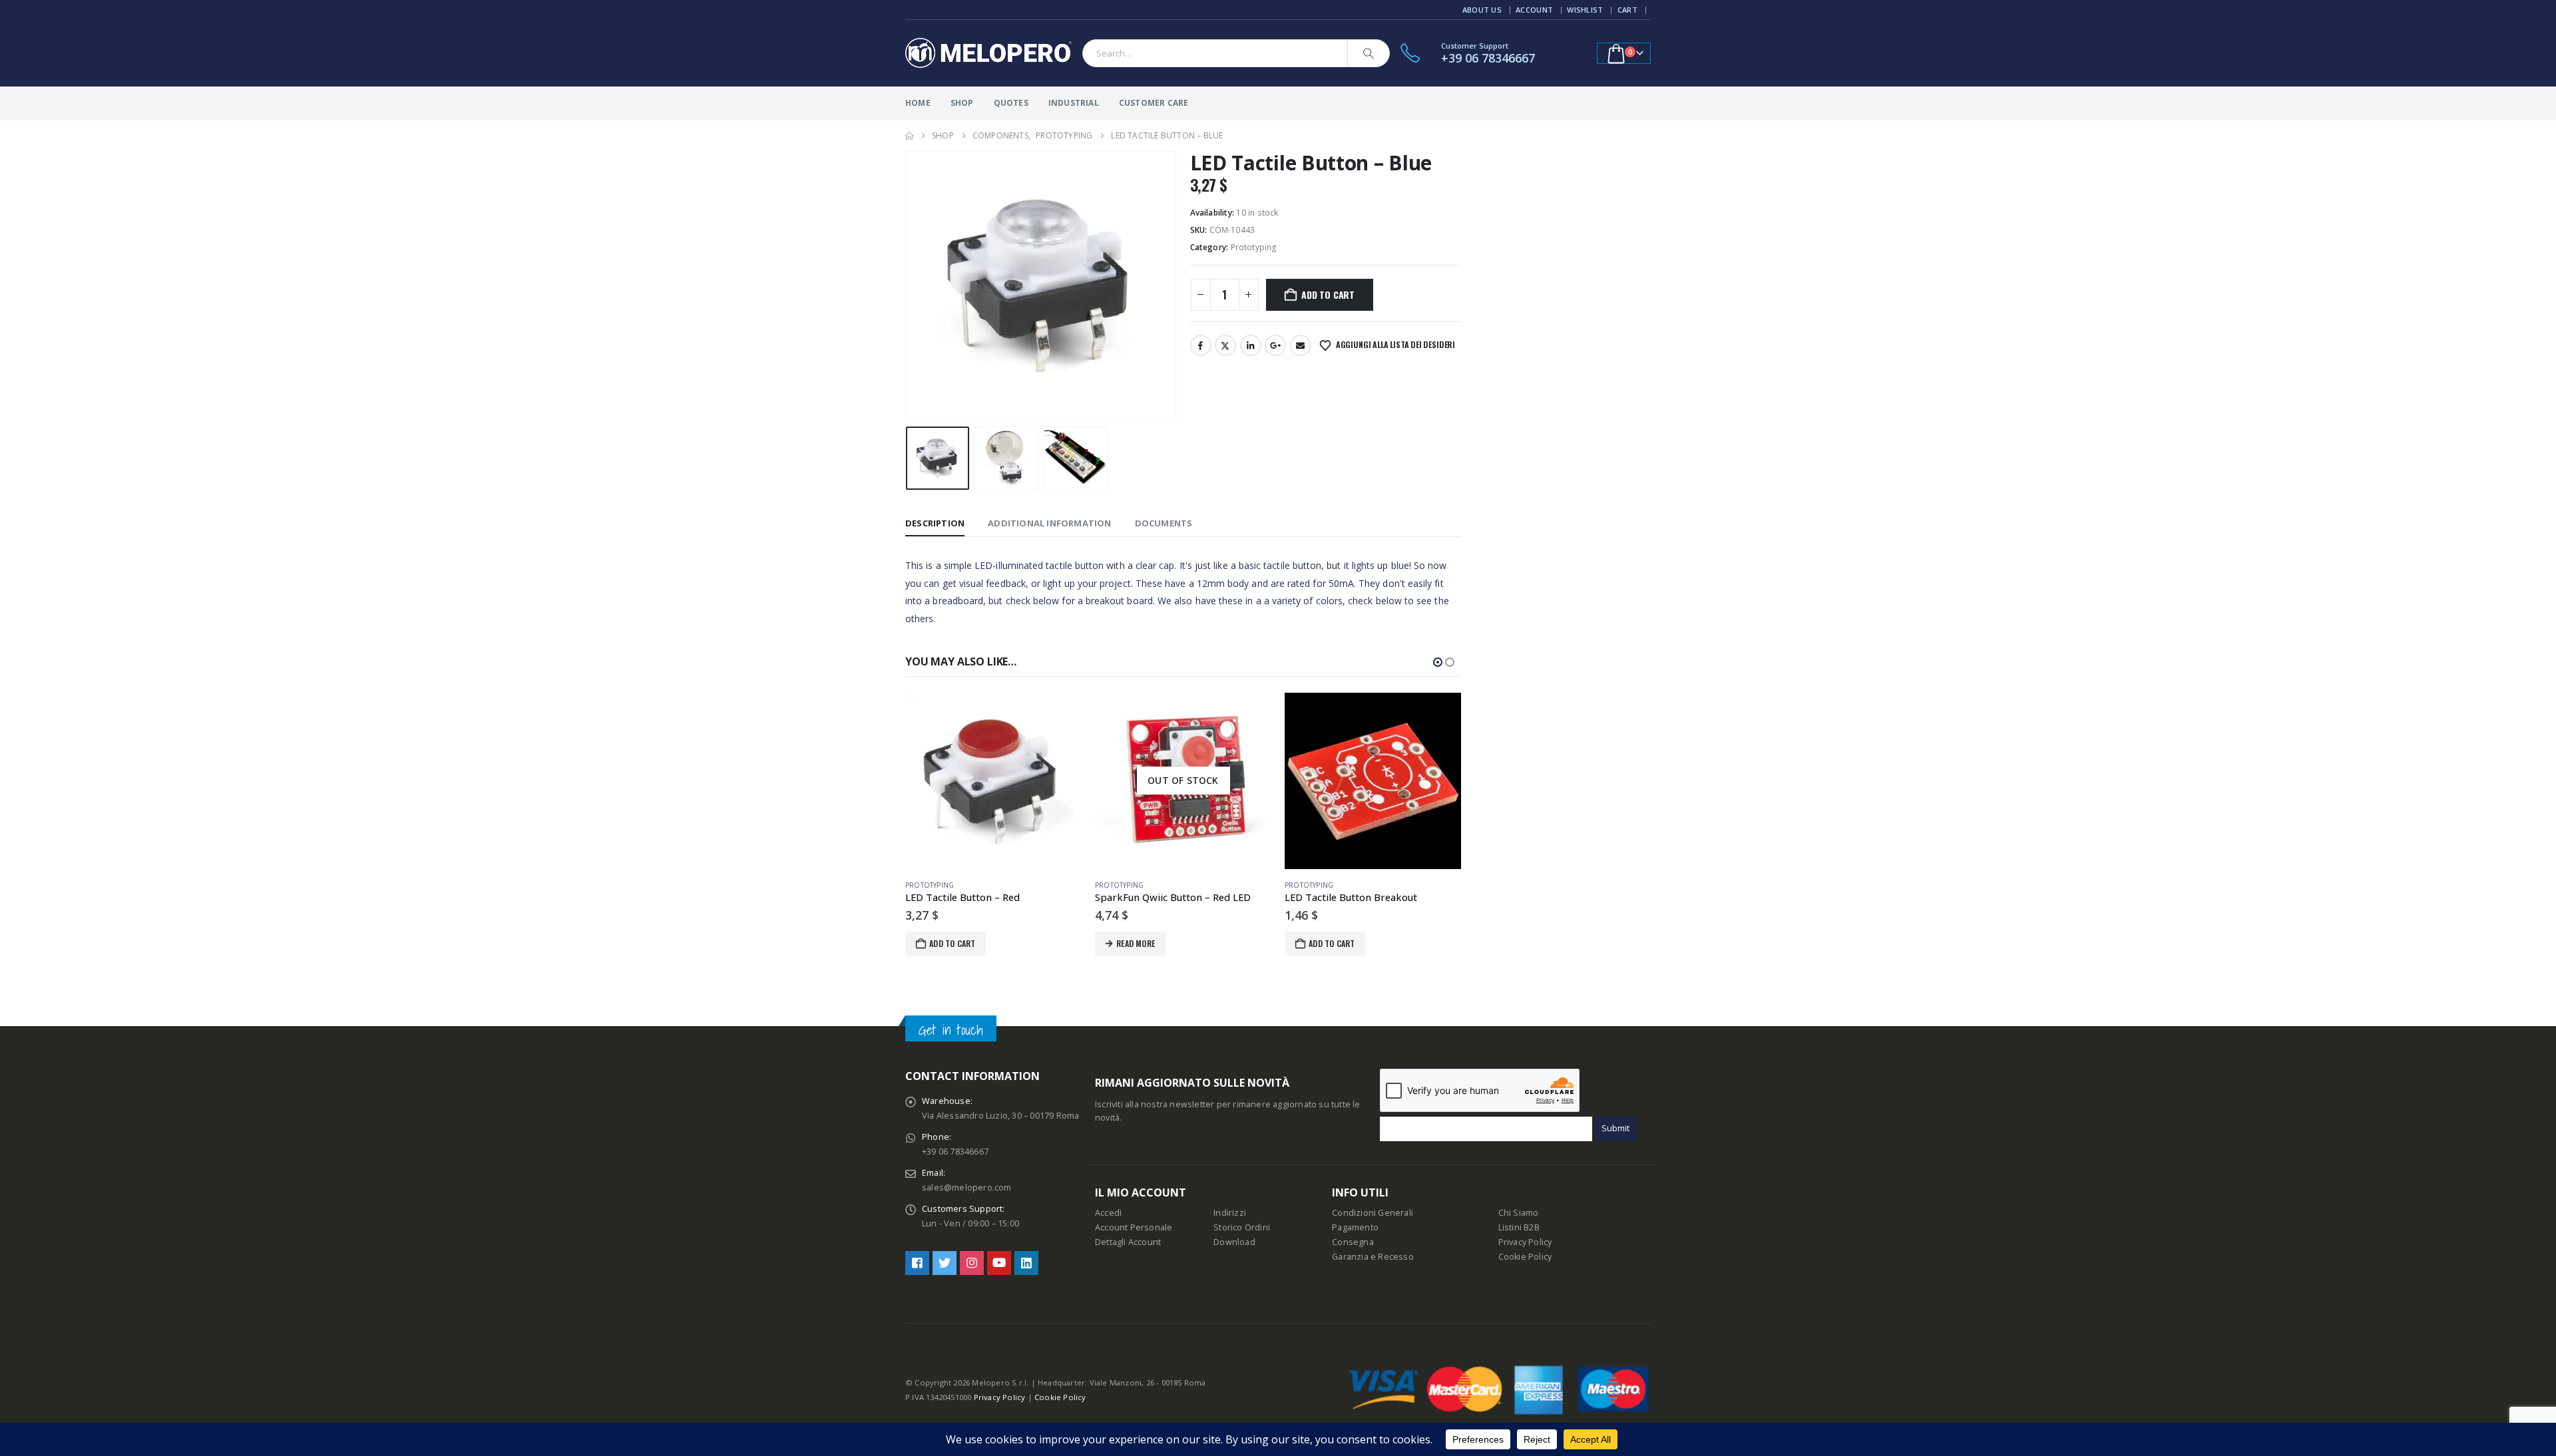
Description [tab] (935, 523)
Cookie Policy (1525, 1257)
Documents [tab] (1164, 523)
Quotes (1011, 103)
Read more (946, 943)
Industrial (1074, 103)
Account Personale (1134, 1227)
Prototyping (1254, 247)
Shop (962, 103)
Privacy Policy (1525, 1242)
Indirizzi (1230, 1213)
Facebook (1201, 345)
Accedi (1108, 1213)
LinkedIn (1251, 345)
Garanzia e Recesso (1373, 1257)
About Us (1482, 10)
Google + (1275, 345)
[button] (909, 286)
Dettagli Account (1128, 1242)
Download (1234, 1242)
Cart (1627, 10)
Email (1301, 345)
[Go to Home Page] (909, 136)
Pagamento (1355, 1227)
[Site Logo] (988, 53)
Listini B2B (1519, 1227)
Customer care (1154, 103)
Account (1534, 10)
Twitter (1225, 345)
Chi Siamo (1519, 1213)
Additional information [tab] (1049, 523)
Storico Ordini (1242, 1227)
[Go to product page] (1183, 781)
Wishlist (1585, 10)
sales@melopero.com (967, 1187)
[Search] (1369, 53)
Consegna (1353, 1242)
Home (918, 103)
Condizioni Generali (1373, 1213)
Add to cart (1328, 294)
